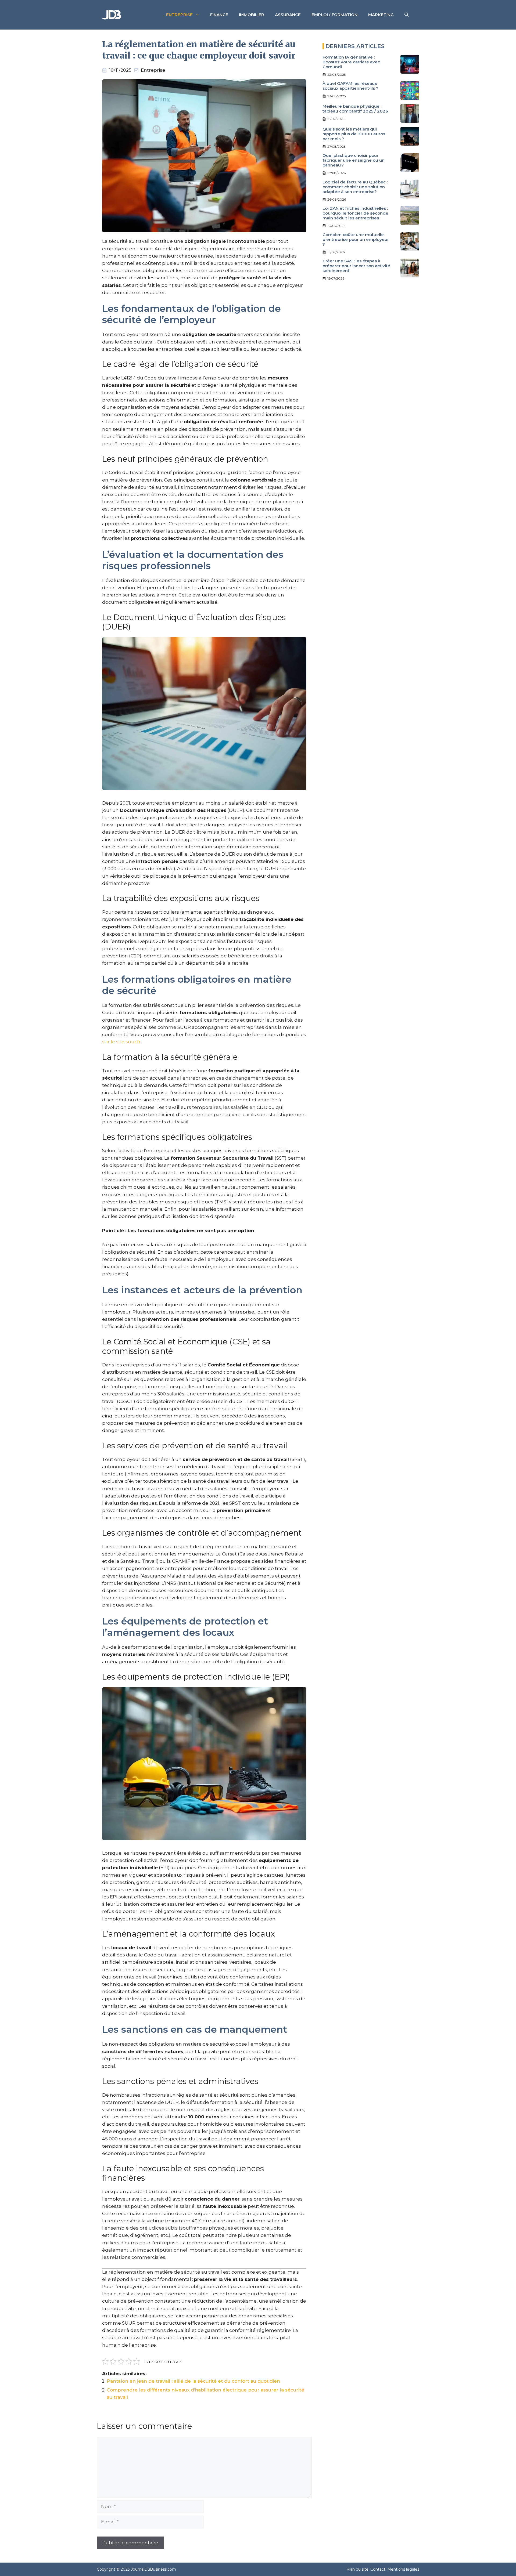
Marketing (381, 15)
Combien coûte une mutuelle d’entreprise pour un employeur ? (356, 239)
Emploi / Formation (334, 15)
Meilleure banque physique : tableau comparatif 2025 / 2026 (355, 109)
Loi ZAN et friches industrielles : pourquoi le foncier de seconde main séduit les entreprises (355, 213)
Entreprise (179, 15)
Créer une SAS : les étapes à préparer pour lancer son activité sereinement (356, 266)
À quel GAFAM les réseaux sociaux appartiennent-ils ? (350, 86)
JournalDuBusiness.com (153, 2569)
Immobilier (252, 15)
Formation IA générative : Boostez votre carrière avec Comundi (351, 62)
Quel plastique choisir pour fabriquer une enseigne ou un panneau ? (354, 160)
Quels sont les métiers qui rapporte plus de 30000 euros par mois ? (354, 134)
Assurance (288, 15)
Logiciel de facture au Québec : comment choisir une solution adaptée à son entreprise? (355, 187)
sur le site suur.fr (121, 1042)
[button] (406, 15)
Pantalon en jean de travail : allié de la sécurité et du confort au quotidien (193, 2381)
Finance (219, 15)
